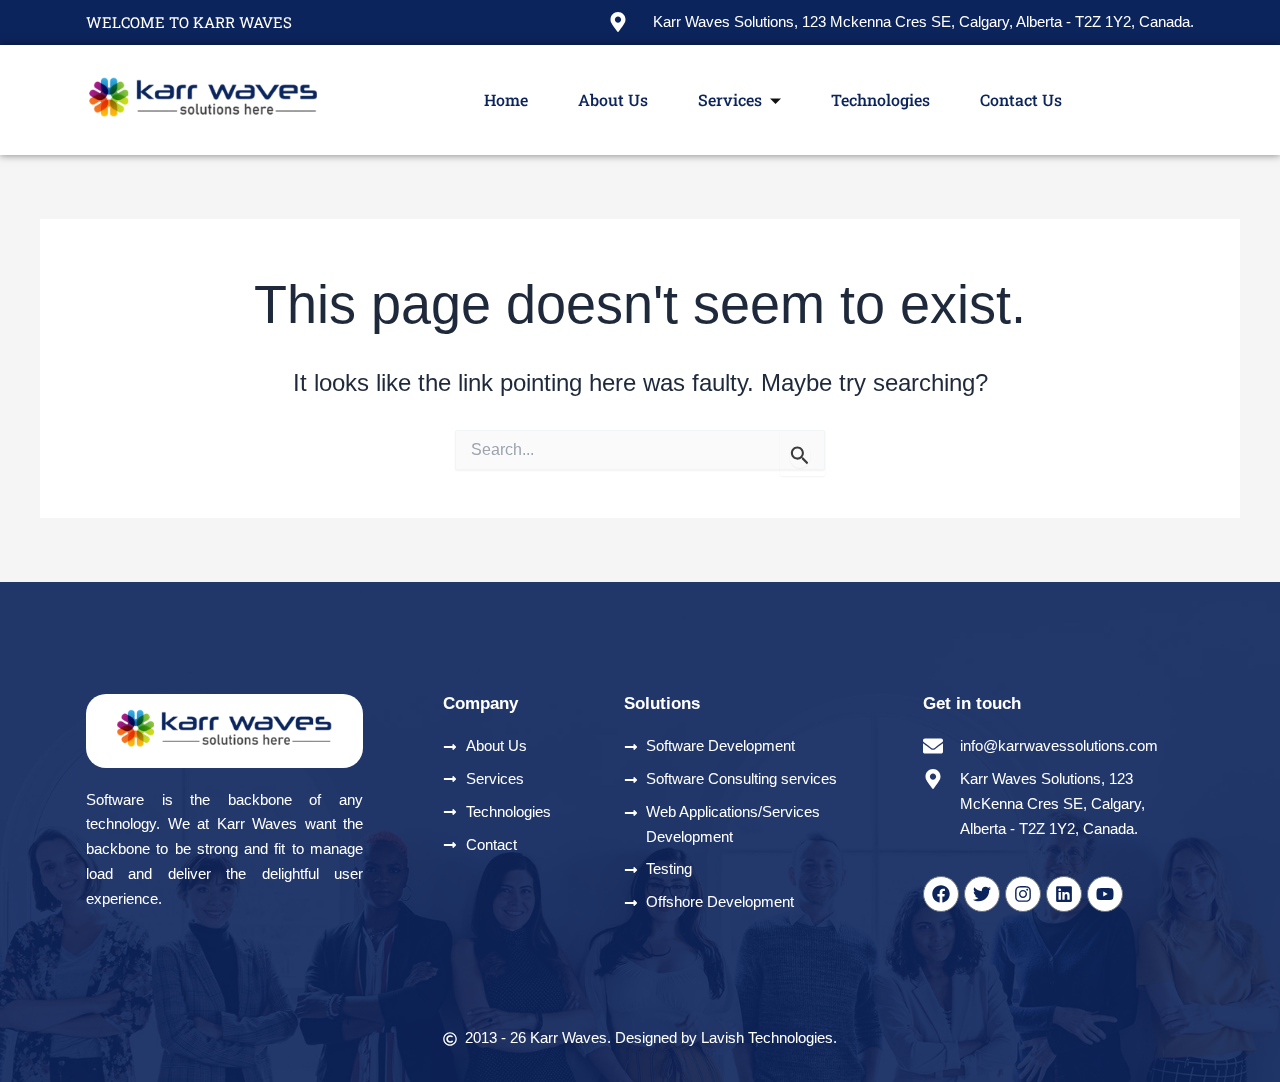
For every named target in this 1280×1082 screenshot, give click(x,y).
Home (506, 99)
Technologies (880, 99)
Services (730, 99)
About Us (613, 99)
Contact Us (1021, 99)
